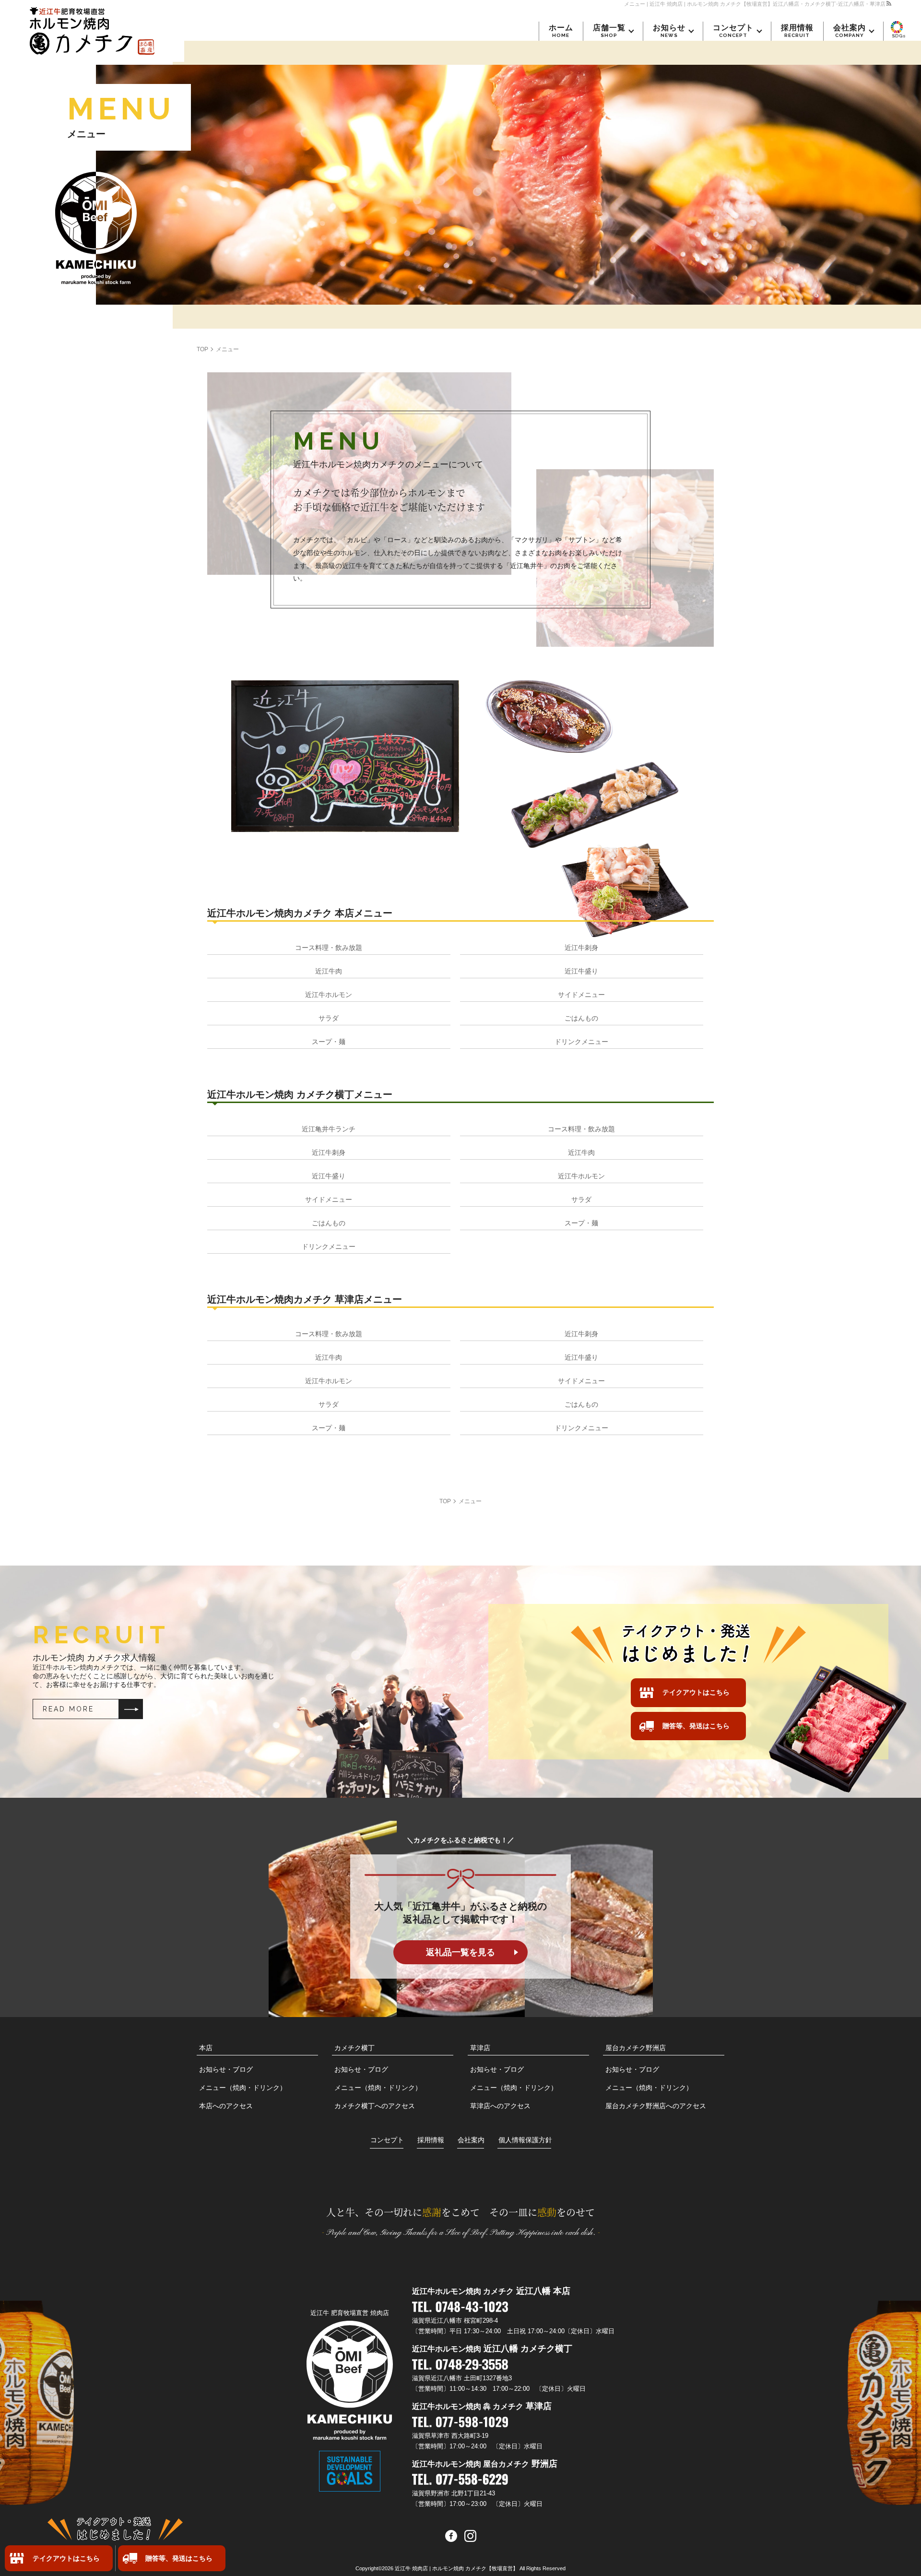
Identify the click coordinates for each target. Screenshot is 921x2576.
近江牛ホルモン (329, 995)
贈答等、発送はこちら (696, 1726)
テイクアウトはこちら (696, 1692)
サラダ (329, 1018)
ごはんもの (581, 1018)
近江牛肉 (329, 971)
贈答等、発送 (179, 2558)
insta (470, 2536)
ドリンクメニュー (581, 1042)
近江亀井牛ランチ (329, 1129)
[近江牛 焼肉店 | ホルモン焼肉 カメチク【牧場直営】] (92, 31)
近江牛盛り (581, 971)
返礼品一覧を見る (460, 1952)
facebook (451, 2536)
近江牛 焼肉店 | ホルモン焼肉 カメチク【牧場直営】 (456, 2568)
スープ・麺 (329, 1042)
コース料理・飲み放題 (329, 948)
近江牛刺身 (581, 948)
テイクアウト (66, 2558)
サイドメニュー (581, 995)
